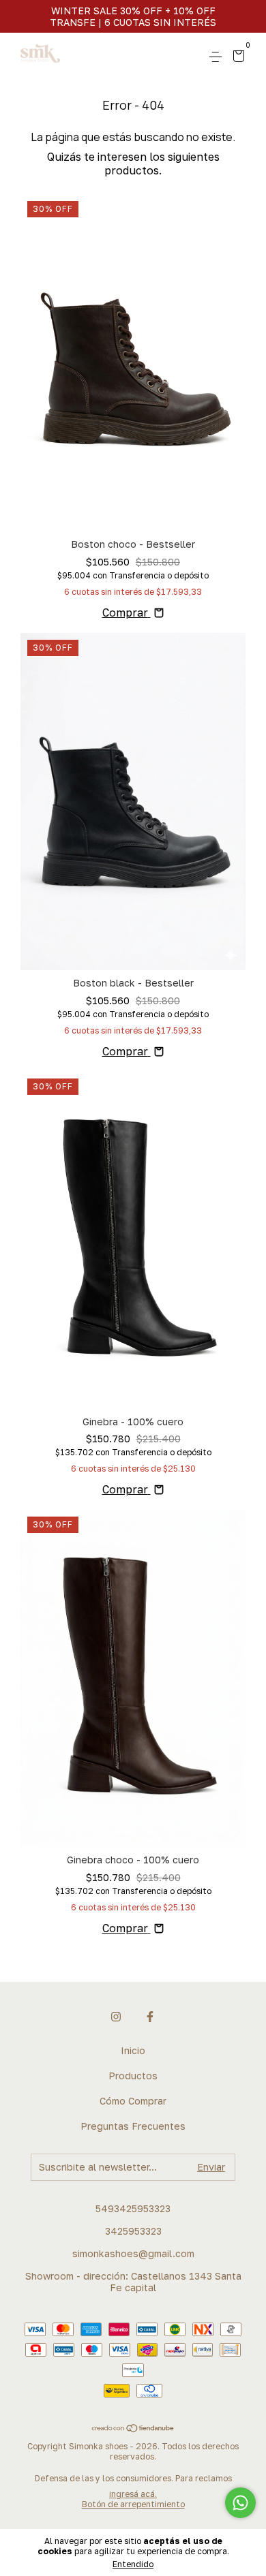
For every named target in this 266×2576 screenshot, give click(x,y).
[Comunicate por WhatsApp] (240, 2503)
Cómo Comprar (133, 2101)
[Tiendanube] (133, 2429)
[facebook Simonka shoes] (150, 2017)
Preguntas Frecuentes (133, 2126)
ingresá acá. (133, 2494)
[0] (236, 58)
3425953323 (133, 2231)
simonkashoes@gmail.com (133, 2253)
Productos (133, 2076)
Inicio (133, 2050)
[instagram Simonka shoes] (116, 2017)
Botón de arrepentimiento (133, 2504)
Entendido (133, 2564)
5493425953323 (133, 2208)
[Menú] (218, 57)
